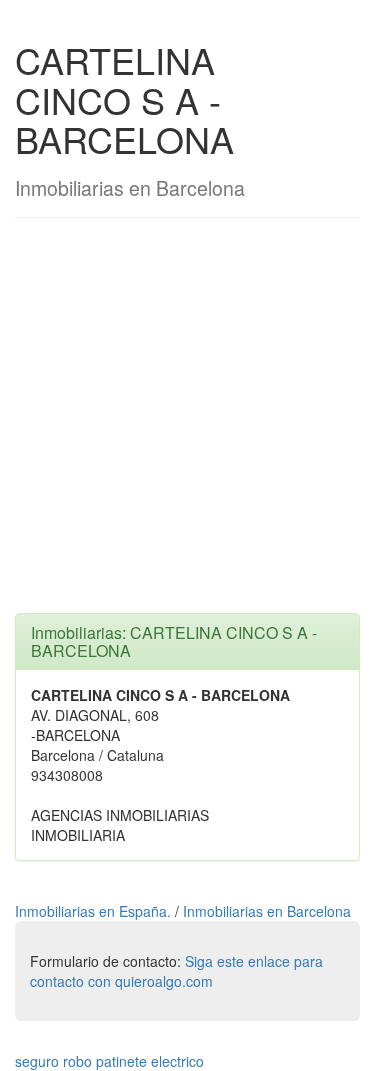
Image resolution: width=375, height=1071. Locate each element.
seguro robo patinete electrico (109, 1061)
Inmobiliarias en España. (95, 911)
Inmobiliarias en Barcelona (267, 911)
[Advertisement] (187, 425)
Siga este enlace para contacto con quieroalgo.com (176, 971)
